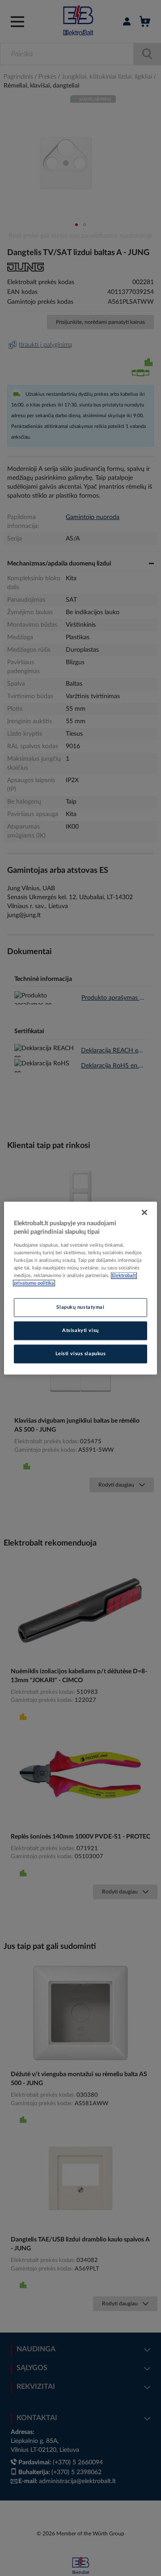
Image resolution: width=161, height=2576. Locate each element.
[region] (80, 1288)
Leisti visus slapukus (81, 1354)
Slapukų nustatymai (80, 1307)
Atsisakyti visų (80, 1330)
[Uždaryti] (144, 1212)
